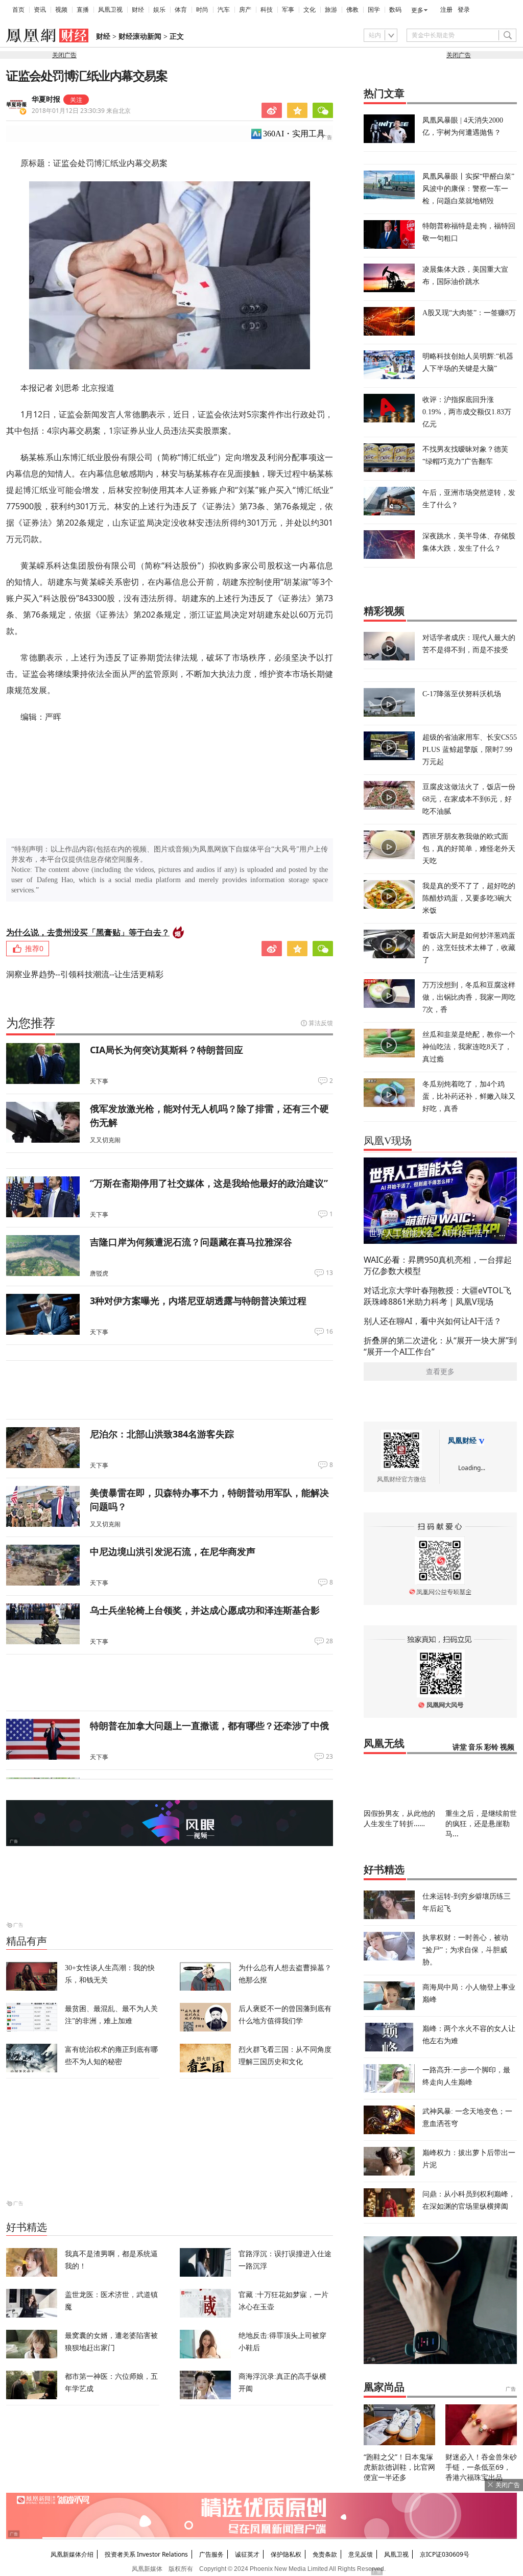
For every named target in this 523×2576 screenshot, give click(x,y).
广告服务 (211, 2554)
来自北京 (81, 111)
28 (329, 1641)
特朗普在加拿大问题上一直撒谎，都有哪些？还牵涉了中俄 (209, 1726)
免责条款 (325, 2554)
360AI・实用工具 (294, 134)
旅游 (331, 10)
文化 (310, 10)
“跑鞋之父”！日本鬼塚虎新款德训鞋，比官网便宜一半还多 (399, 2467)
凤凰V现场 (388, 1141)
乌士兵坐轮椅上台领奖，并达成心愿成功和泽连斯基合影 (205, 1610)
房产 (245, 10)
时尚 (202, 10)
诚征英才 (247, 2554)
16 (329, 1332)
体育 (181, 10)
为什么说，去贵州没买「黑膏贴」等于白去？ (88, 932)
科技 (267, 10)
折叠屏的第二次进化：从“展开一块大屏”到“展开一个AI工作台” (440, 1346)
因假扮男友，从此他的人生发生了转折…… (399, 1818)
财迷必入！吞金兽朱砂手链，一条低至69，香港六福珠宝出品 (481, 2467)
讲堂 (460, 1747)
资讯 (40, 10)
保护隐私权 (286, 2554)
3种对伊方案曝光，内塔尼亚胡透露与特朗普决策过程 (198, 1301)
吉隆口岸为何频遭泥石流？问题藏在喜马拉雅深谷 (191, 1242)
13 (329, 1273)
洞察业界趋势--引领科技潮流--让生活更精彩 (85, 974)
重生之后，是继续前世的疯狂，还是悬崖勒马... (481, 1823)
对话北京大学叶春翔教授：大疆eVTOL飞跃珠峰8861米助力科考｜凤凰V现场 (437, 1296)
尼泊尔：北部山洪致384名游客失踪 (162, 1434)
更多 (417, 10)
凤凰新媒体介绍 (72, 2554)
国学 (374, 10)
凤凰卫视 (110, 10)
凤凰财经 (462, 1441)
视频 (61, 10)
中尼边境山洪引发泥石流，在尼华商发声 (173, 1551)
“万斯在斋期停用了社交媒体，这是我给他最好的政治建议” (209, 1183)
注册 (446, 10)
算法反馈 (321, 1023)
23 (329, 1757)
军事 (288, 10)
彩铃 (491, 1747)
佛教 (352, 10)
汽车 (224, 10)
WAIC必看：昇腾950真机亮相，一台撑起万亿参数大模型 (438, 1265)
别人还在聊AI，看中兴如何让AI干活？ (433, 1321)
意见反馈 (361, 2554)
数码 (395, 10)
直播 (83, 10)
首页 (18, 10)
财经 (138, 10)
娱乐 (159, 10)
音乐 (476, 1747)
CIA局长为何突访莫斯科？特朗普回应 (167, 1050)
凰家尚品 (384, 2387)
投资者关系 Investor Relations (146, 2554)
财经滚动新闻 (140, 37)
